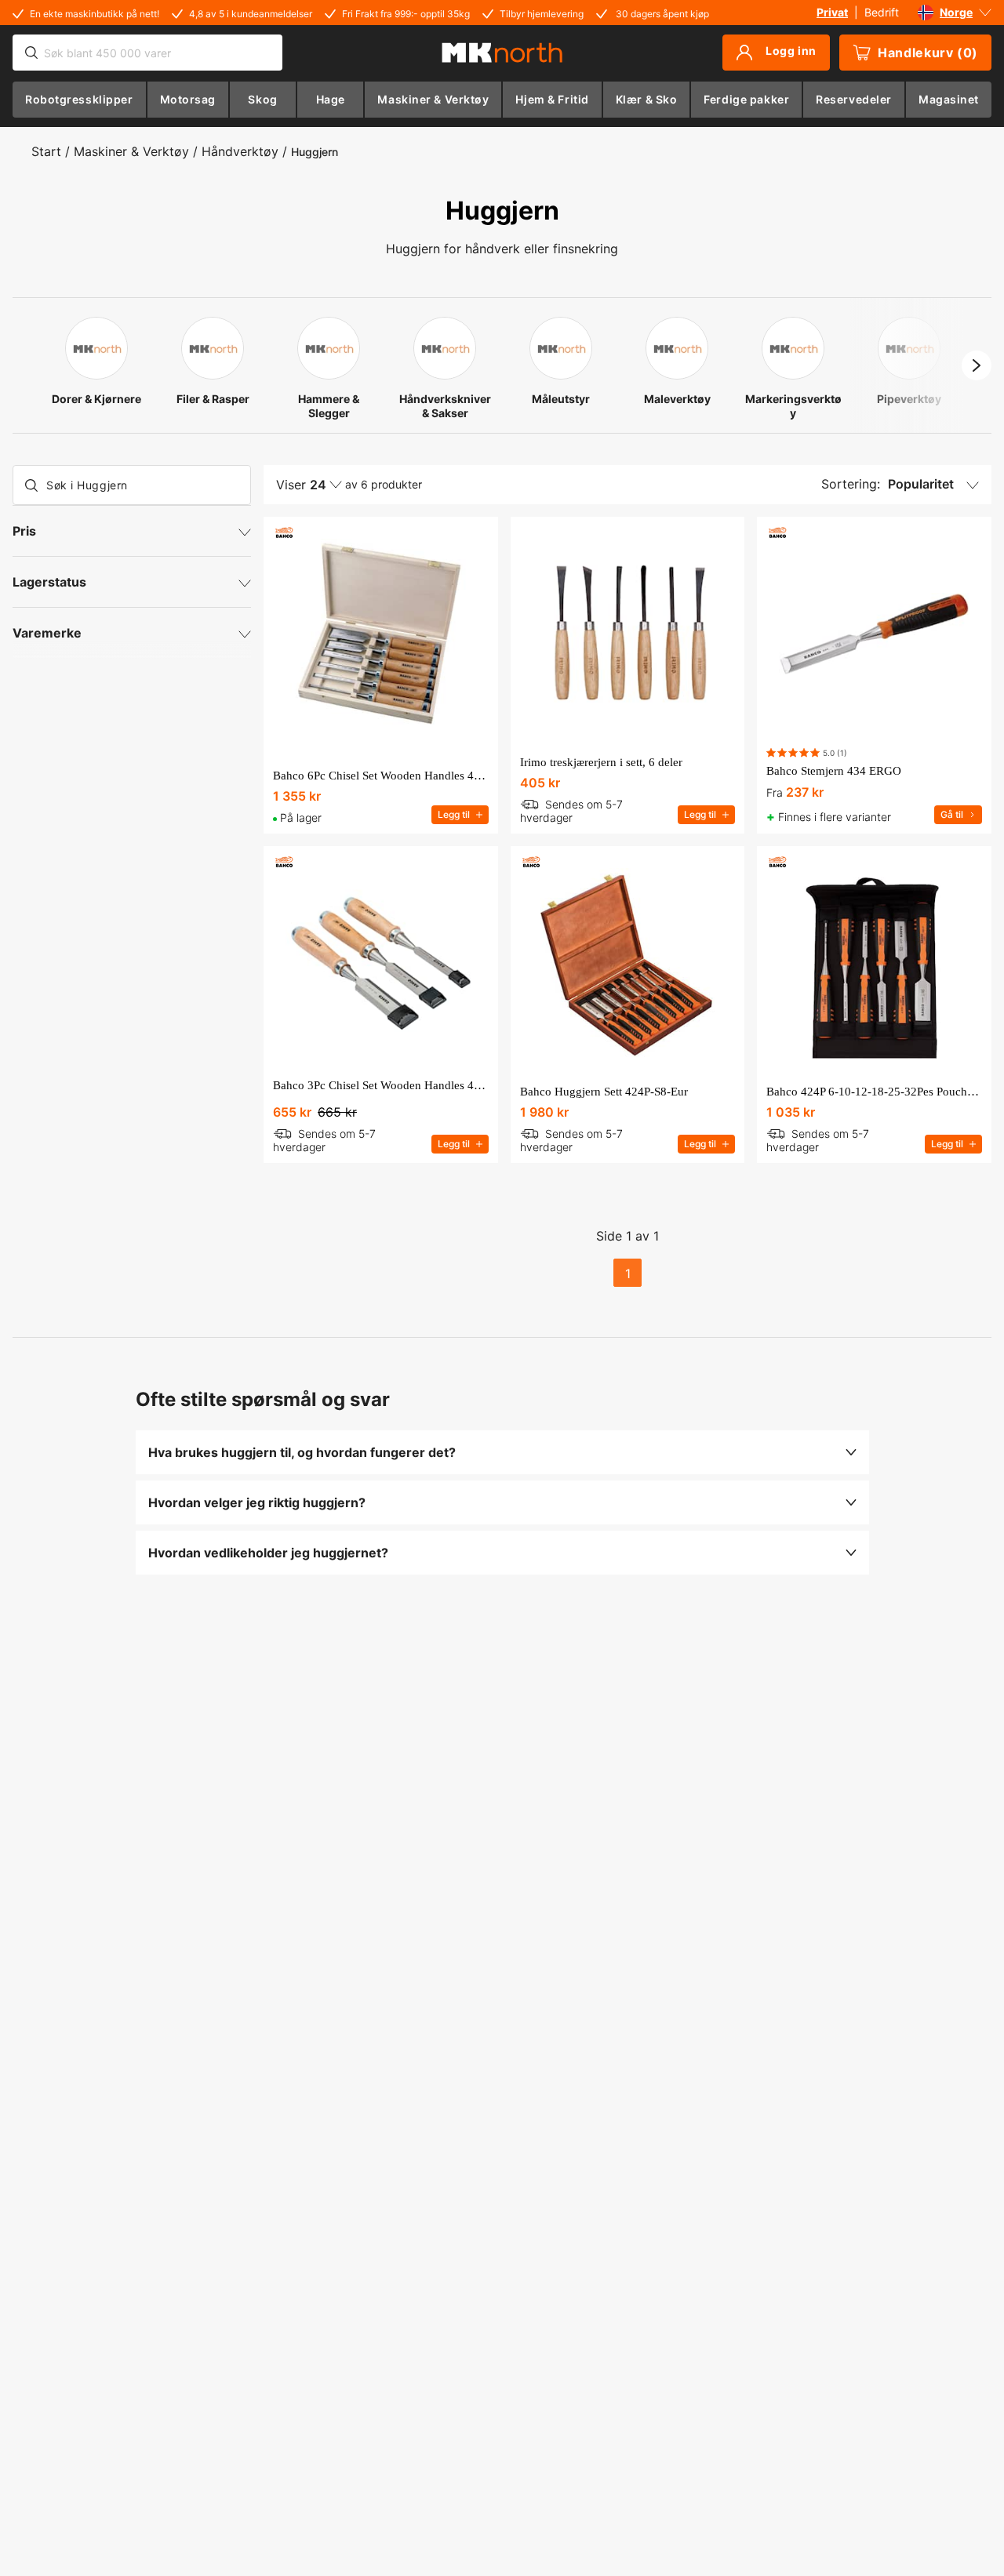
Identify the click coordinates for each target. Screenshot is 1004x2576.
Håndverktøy (240, 151)
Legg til (454, 814)
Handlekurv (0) (928, 53)
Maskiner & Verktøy (131, 151)
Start (46, 151)
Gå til (952, 814)
